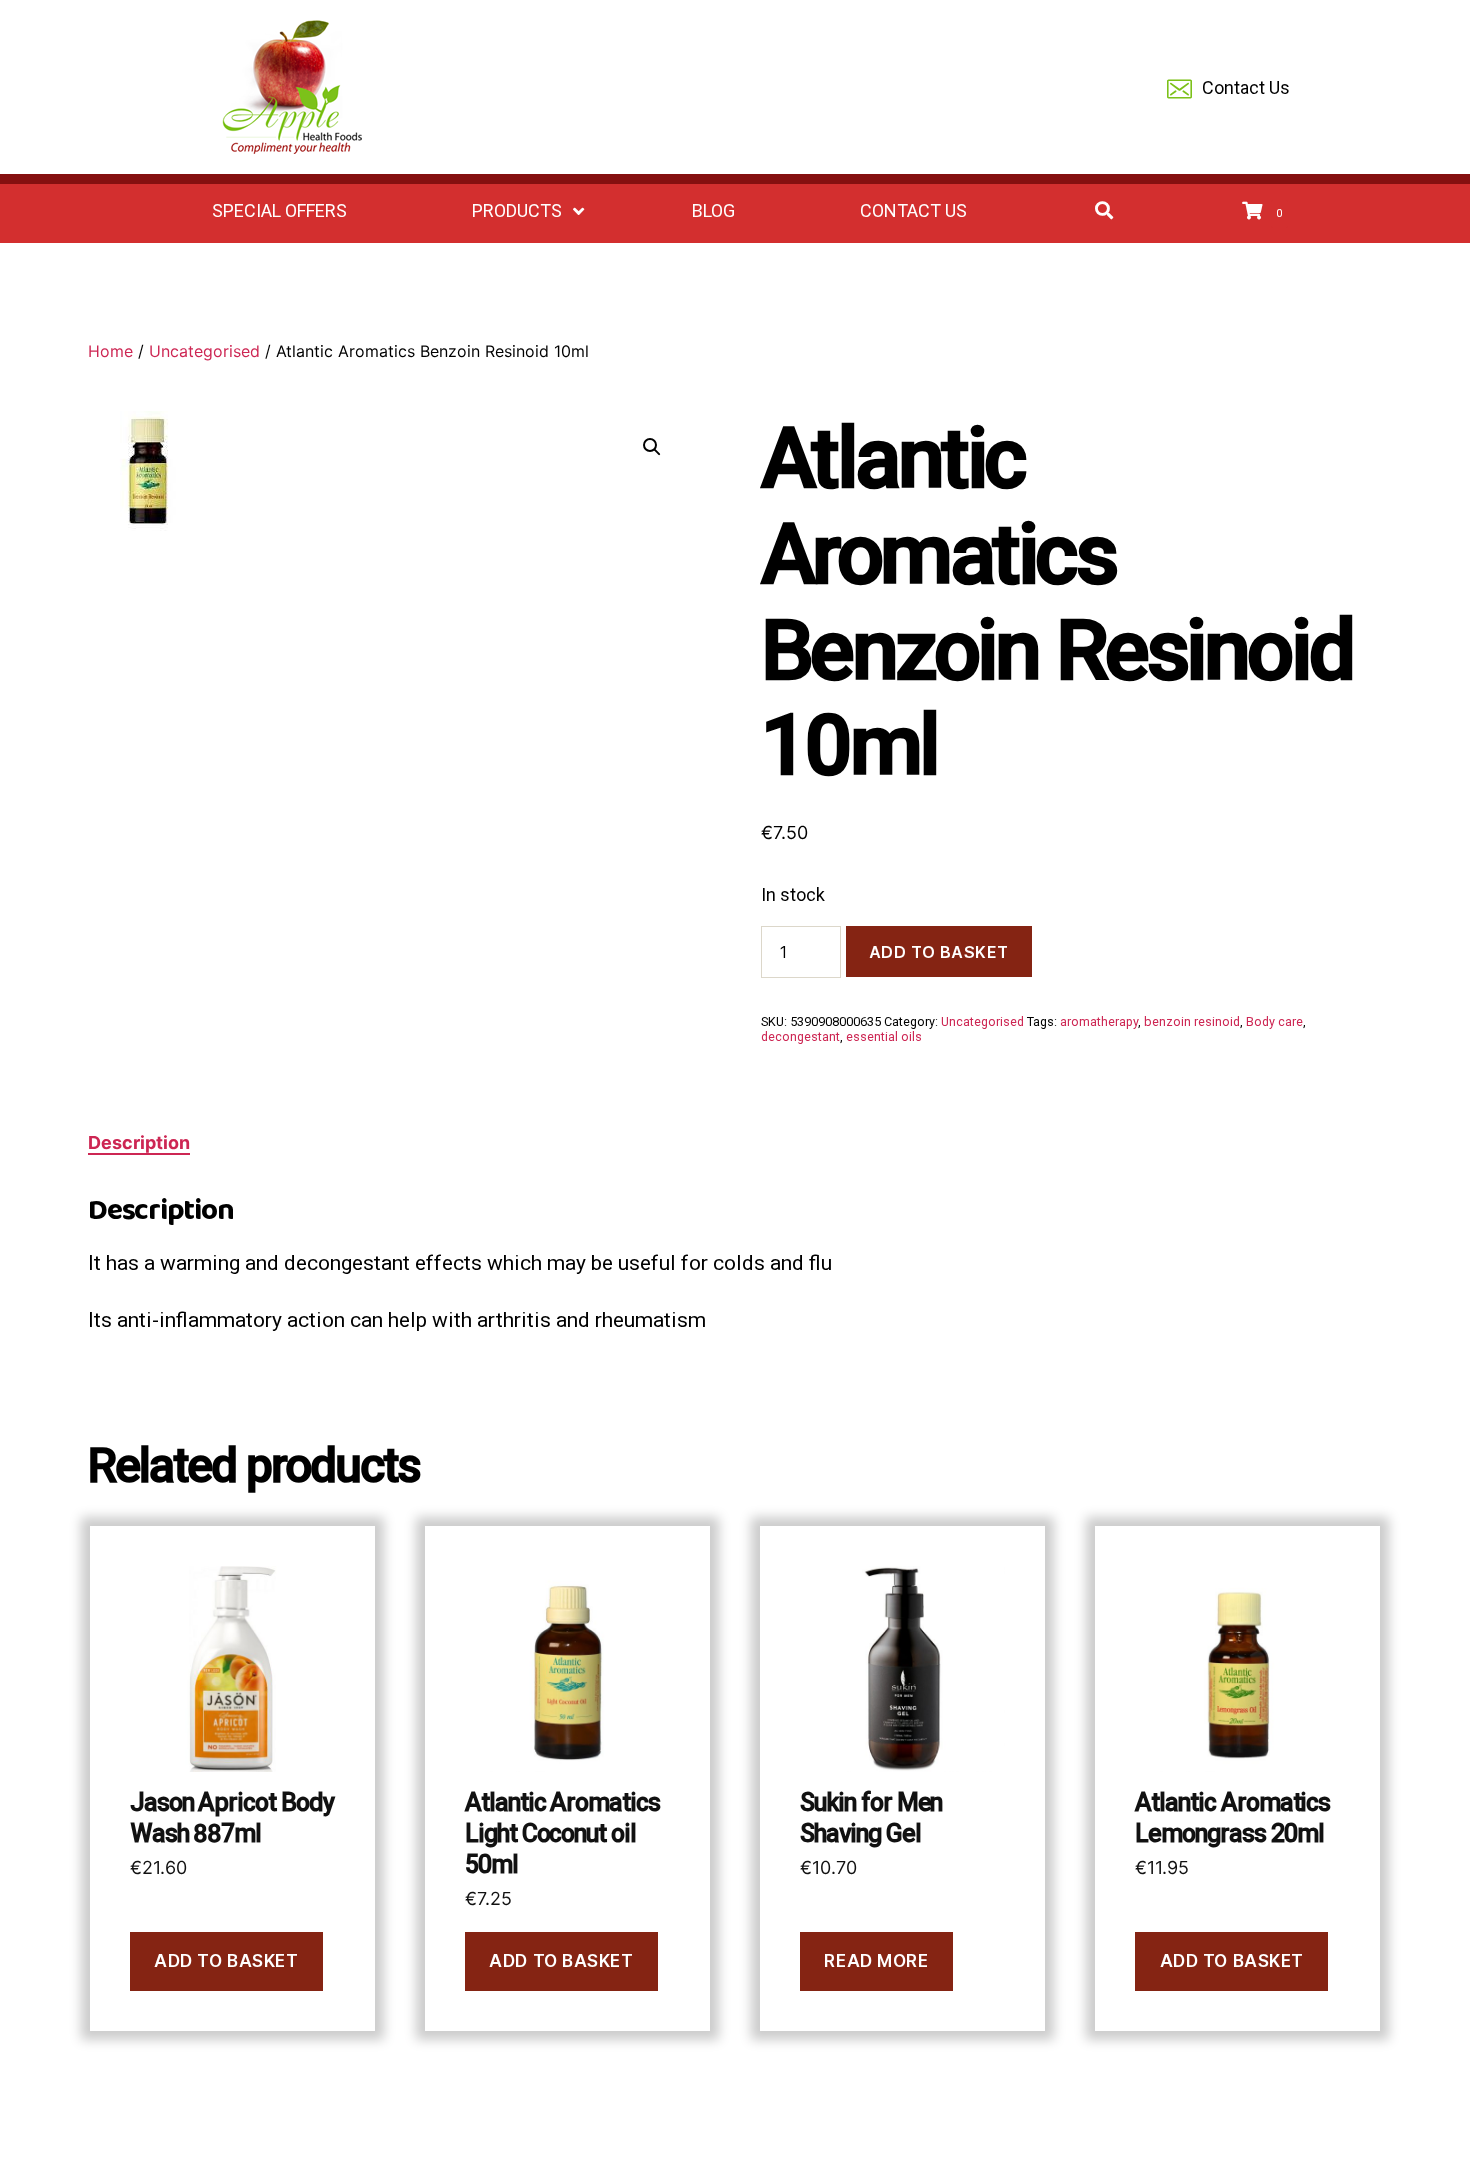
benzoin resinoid (1192, 1021)
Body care (1274, 1021)
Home (110, 351)
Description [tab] (139, 1142)
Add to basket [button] (226, 1961)
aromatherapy (1099, 1021)
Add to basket (939, 952)
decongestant (800, 1036)
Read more (876, 1961)
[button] (652, 447)
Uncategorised (204, 351)
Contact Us (1246, 87)
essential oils (884, 1036)
